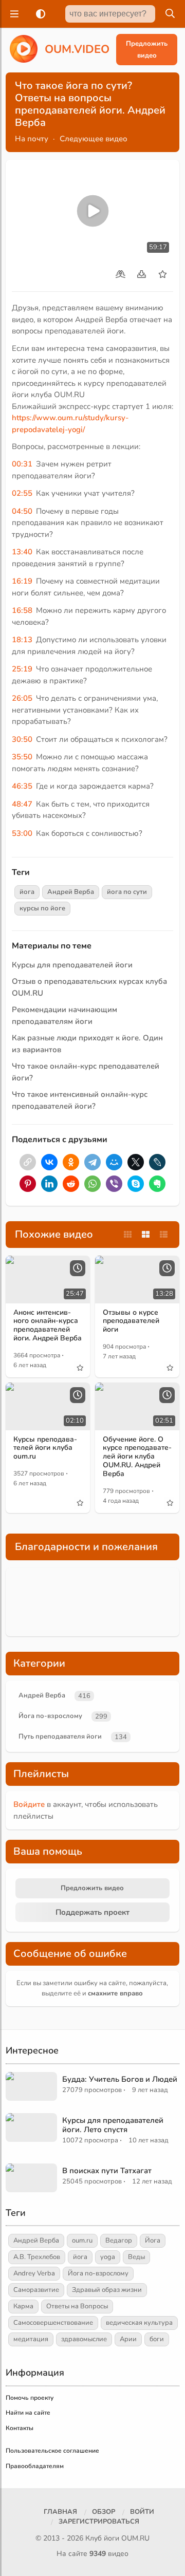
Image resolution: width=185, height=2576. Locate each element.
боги (157, 2339)
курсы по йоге (42, 908)
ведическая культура (139, 2323)
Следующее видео (94, 139)
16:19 (22, 581)
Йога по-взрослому (50, 1716)
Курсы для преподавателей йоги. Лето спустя (113, 2125)
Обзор (104, 2512)
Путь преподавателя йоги (60, 1737)
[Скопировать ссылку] (28, 1162)
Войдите (29, 1804)
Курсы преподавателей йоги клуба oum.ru (45, 1448)
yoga (108, 2257)
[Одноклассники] (71, 1162)
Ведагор (119, 2241)
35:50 (22, 757)
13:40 (22, 552)
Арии (128, 2339)
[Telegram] (92, 1162)
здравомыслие (84, 2339)
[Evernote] (157, 1184)
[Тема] (39, 14)
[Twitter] (136, 1162)
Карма (23, 2306)
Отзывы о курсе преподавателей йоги (131, 1321)
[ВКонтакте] (49, 1162)
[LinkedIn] (49, 1184)
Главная (60, 2512)
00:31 (22, 464)
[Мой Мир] (114, 1162)
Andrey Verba (34, 2273)
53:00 (22, 833)
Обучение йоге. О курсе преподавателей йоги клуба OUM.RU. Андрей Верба (137, 1457)
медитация (31, 2339)
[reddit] (71, 1184)
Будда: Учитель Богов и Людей (120, 2079)
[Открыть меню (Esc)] (13, 14)
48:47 (22, 804)
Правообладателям (35, 2466)
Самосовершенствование (53, 2323)
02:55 (22, 493)
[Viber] (114, 1184)
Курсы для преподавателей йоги (72, 965)
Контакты (20, 2428)
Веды (136, 2257)
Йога (153, 2241)
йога (27, 892)
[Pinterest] (28, 1184)
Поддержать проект (92, 1912)
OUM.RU (135, 2538)
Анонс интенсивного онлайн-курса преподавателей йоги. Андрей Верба (48, 1325)
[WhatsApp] (92, 1184)
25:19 (22, 669)
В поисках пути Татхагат (107, 2171)
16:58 (22, 610)
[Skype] (136, 1184)
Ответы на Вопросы (77, 2306)
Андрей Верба (71, 892)
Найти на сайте (28, 2413)
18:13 (22, 640)
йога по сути (127, 892)
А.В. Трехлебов (37, 2257)
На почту (32, 139)
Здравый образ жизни (107, 2290)
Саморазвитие (36, 2290)
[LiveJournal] (157, 1162)
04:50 (22, 511)
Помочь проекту (30, 2398)
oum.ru (82, 2241)
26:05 (22, 698)
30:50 (22, 739)
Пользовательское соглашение (52, 2451)
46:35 (22, 786)
